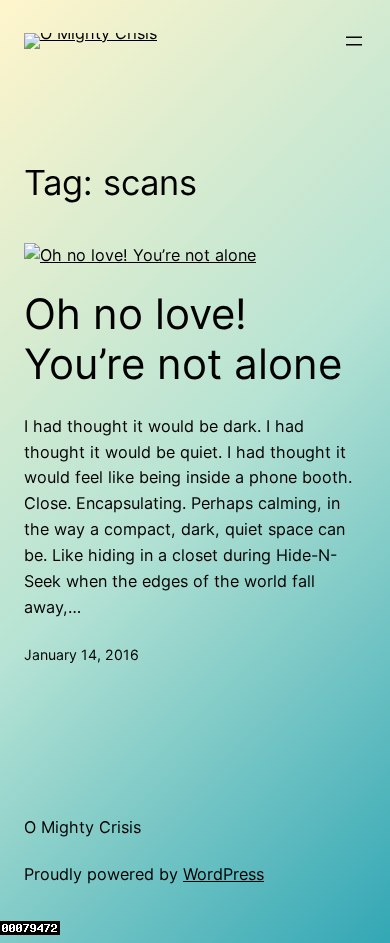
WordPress (223, 874)
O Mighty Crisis (82, 827)
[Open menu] (354, 41)
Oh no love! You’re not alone (183, 339)
